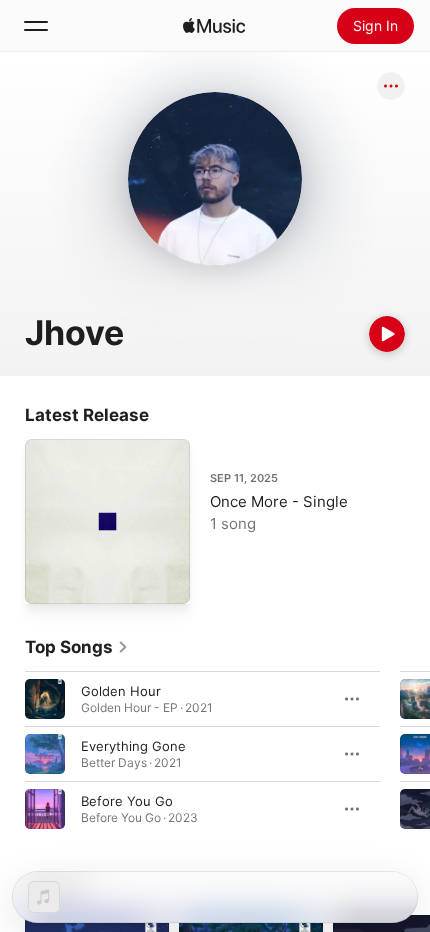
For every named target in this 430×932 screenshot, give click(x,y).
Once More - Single (279, 501)
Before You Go (127, 801)
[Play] (387, 334)
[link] (77, 647)
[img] (214, 26)
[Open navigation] (36, 26)
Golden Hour (121, 691)
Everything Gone (133, 746)
